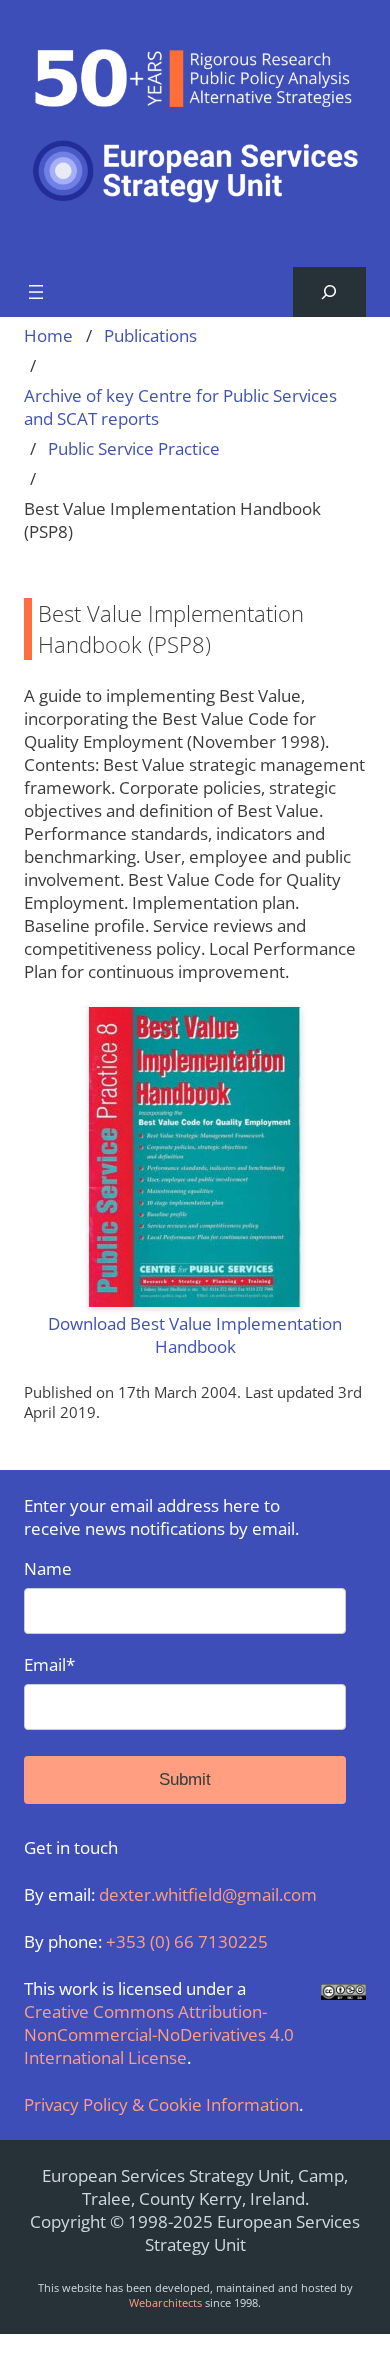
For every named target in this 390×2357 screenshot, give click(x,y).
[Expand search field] (329, 292)
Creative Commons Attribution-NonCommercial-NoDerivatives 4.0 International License (159, 2034)
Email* (49, 1664)
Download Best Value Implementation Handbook (195, 1335)
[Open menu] (36, 292)
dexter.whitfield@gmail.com (208, 1894)
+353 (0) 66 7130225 (187, 1941)
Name (48, 1568)
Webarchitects (165, 2302)
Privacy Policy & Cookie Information (161, 2104)
